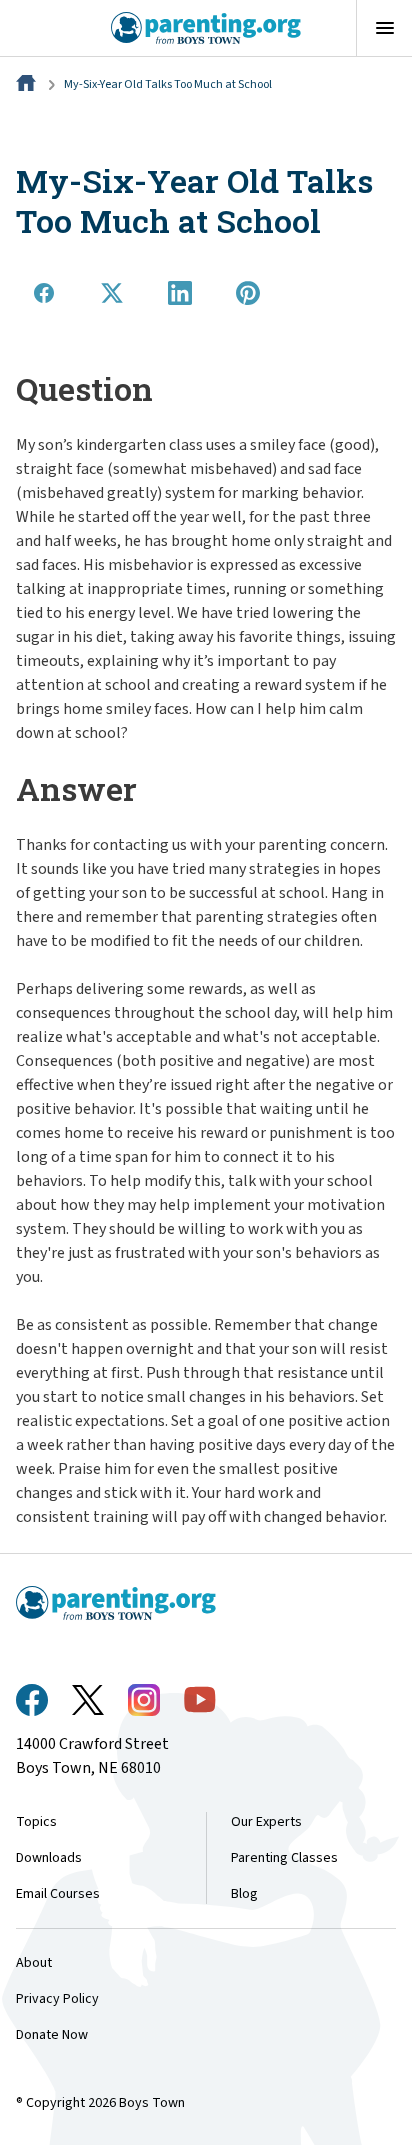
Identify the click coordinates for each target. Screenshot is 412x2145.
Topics (36, 1822)
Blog (244, 1894)
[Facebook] (32, 1700)
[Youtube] (200, 1699)
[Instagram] (144, 1700)
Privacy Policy (57, 1999)
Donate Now (52, 2035)
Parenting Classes (284, 1858)
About (34, 1963)
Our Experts (266, 1822)
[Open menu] (384, 28)
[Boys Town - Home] (206, 28)
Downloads (49, 1858)
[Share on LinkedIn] (180, 293)
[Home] (28, 84)
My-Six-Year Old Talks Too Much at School (168, 84)
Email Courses (58, 1894)
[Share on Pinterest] (248, 293)
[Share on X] (112, 293)
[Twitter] (88, 1700)
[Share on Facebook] (44, 293)
